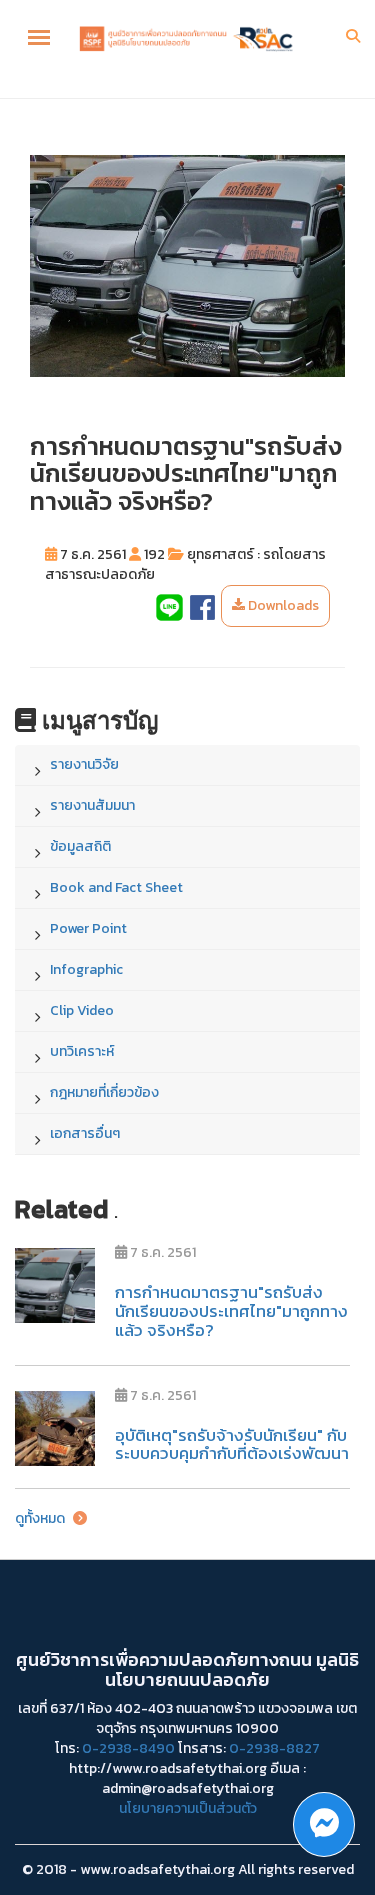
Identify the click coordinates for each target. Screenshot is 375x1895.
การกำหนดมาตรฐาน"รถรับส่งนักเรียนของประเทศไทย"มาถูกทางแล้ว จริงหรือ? (231, 1310)
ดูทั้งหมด (41, 1518)
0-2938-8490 (128, 1748)
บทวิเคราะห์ (82, 1051)
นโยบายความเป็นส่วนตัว (188, 1808)
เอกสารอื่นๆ (85, 1133)
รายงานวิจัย (84, 764)
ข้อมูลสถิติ (80, 846)
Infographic (86, 969)
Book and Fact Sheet (116, 887)
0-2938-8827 (274, 1748)
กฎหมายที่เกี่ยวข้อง (104, 1092)
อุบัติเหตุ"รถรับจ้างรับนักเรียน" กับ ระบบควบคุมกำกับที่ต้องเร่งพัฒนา (232, 1444)
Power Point (88, 928)
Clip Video (82, 1010)
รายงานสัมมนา (92, 805)
